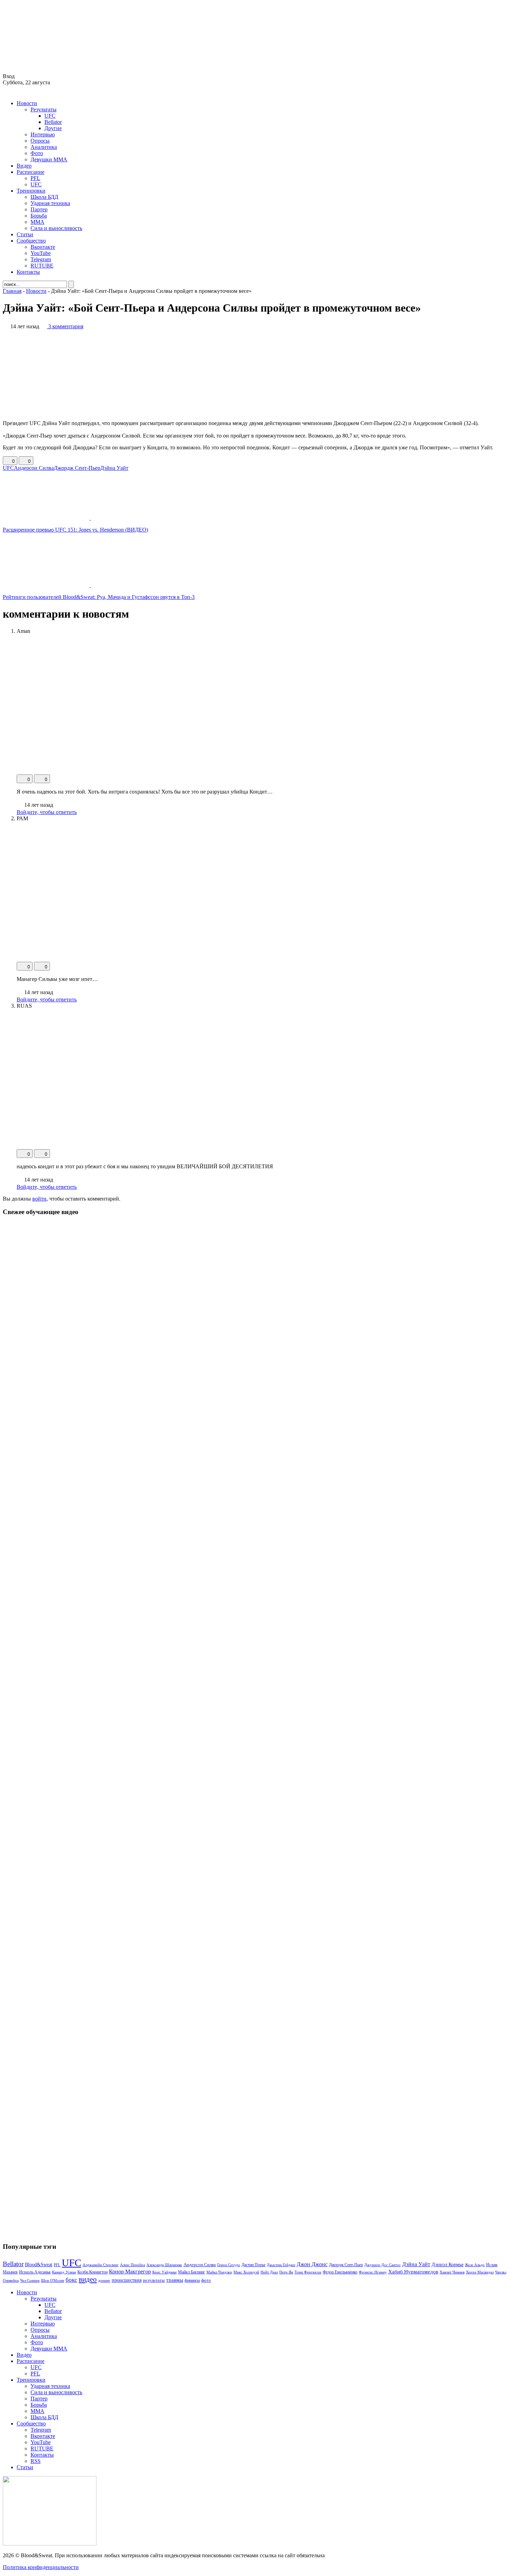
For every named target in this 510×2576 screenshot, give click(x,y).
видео (88, 2279)
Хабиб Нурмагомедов (413, 2272)
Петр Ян (286, 2272)
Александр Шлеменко (164, 2265)
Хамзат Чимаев (452, 2272)
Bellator (53, 122)
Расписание (31, 172)
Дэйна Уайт (114, 468)
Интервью (43, 134)
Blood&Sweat (39, 2265)
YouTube (41, 253)
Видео (24, 166)
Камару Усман (64, 2272)
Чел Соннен (30, 2280)
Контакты (28, 272)
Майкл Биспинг (192, 2272)
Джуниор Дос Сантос (382, 2265)
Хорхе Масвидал (480, 2272)
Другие (53, 128)
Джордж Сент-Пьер (77, 468)
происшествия (127, 2280)
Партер (39, 209)
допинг (104, 2280)
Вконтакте (43, 247)
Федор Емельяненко (340, 2272)
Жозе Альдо (475, 2265)
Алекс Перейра (133, 2265)
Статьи (25, 234)
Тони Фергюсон (308, 2272)
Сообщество (31, 241)
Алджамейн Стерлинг (101, 2265)
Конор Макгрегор (130, 2272)
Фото (37, 153)
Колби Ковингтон (92, 2272)
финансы (192, 2280)
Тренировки (31, 191)
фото (206, 2280)
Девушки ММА (49, 159)
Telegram (41, 259)
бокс (71, 2280)
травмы (175, 2280)
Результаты (44, 109)
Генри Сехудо (229, 2265)
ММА (37, 222)
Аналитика (44, 147)
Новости (27, 103)
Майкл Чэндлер (219, 2272)
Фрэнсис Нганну (373, 2272)
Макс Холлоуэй (246, 2272)
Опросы (40, 141)
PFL (35, 178)
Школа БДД (44, 197)
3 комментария (66, 326)
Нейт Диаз (269, 2272)
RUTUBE (42, 266)
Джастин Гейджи (281, 2265)
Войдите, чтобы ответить (47, 812)
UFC (50, 116)
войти (39, 1199)
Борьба (39, 216)
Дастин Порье (253, 2265)
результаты (154, 2280)
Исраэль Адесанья (35, 2272)
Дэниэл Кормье (448, 2264)
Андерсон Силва (34, 468)
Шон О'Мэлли (53, 2280)
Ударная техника (50, 203)
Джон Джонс (312, 2264)
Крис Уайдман (164, 2272)
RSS (36, 2461)
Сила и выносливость (56, 228)
